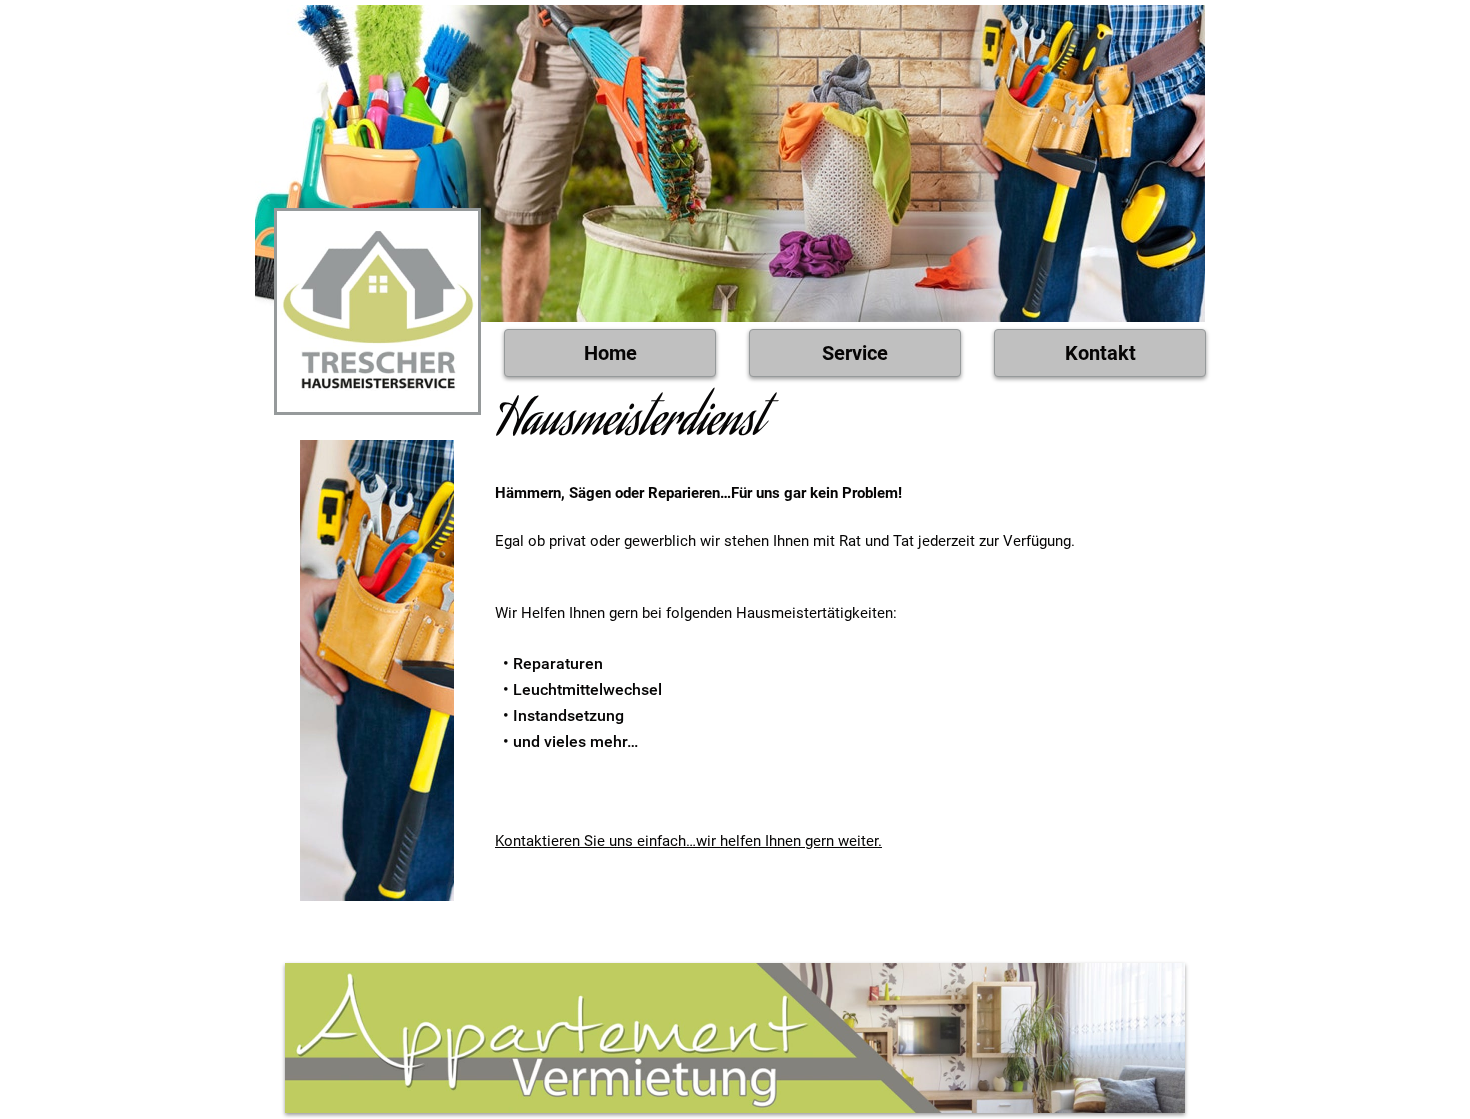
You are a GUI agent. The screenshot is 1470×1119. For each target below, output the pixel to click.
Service (855, 353)
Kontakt (1100, 353)
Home (610, 353)
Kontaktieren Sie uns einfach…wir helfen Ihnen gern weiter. (688, 841)
